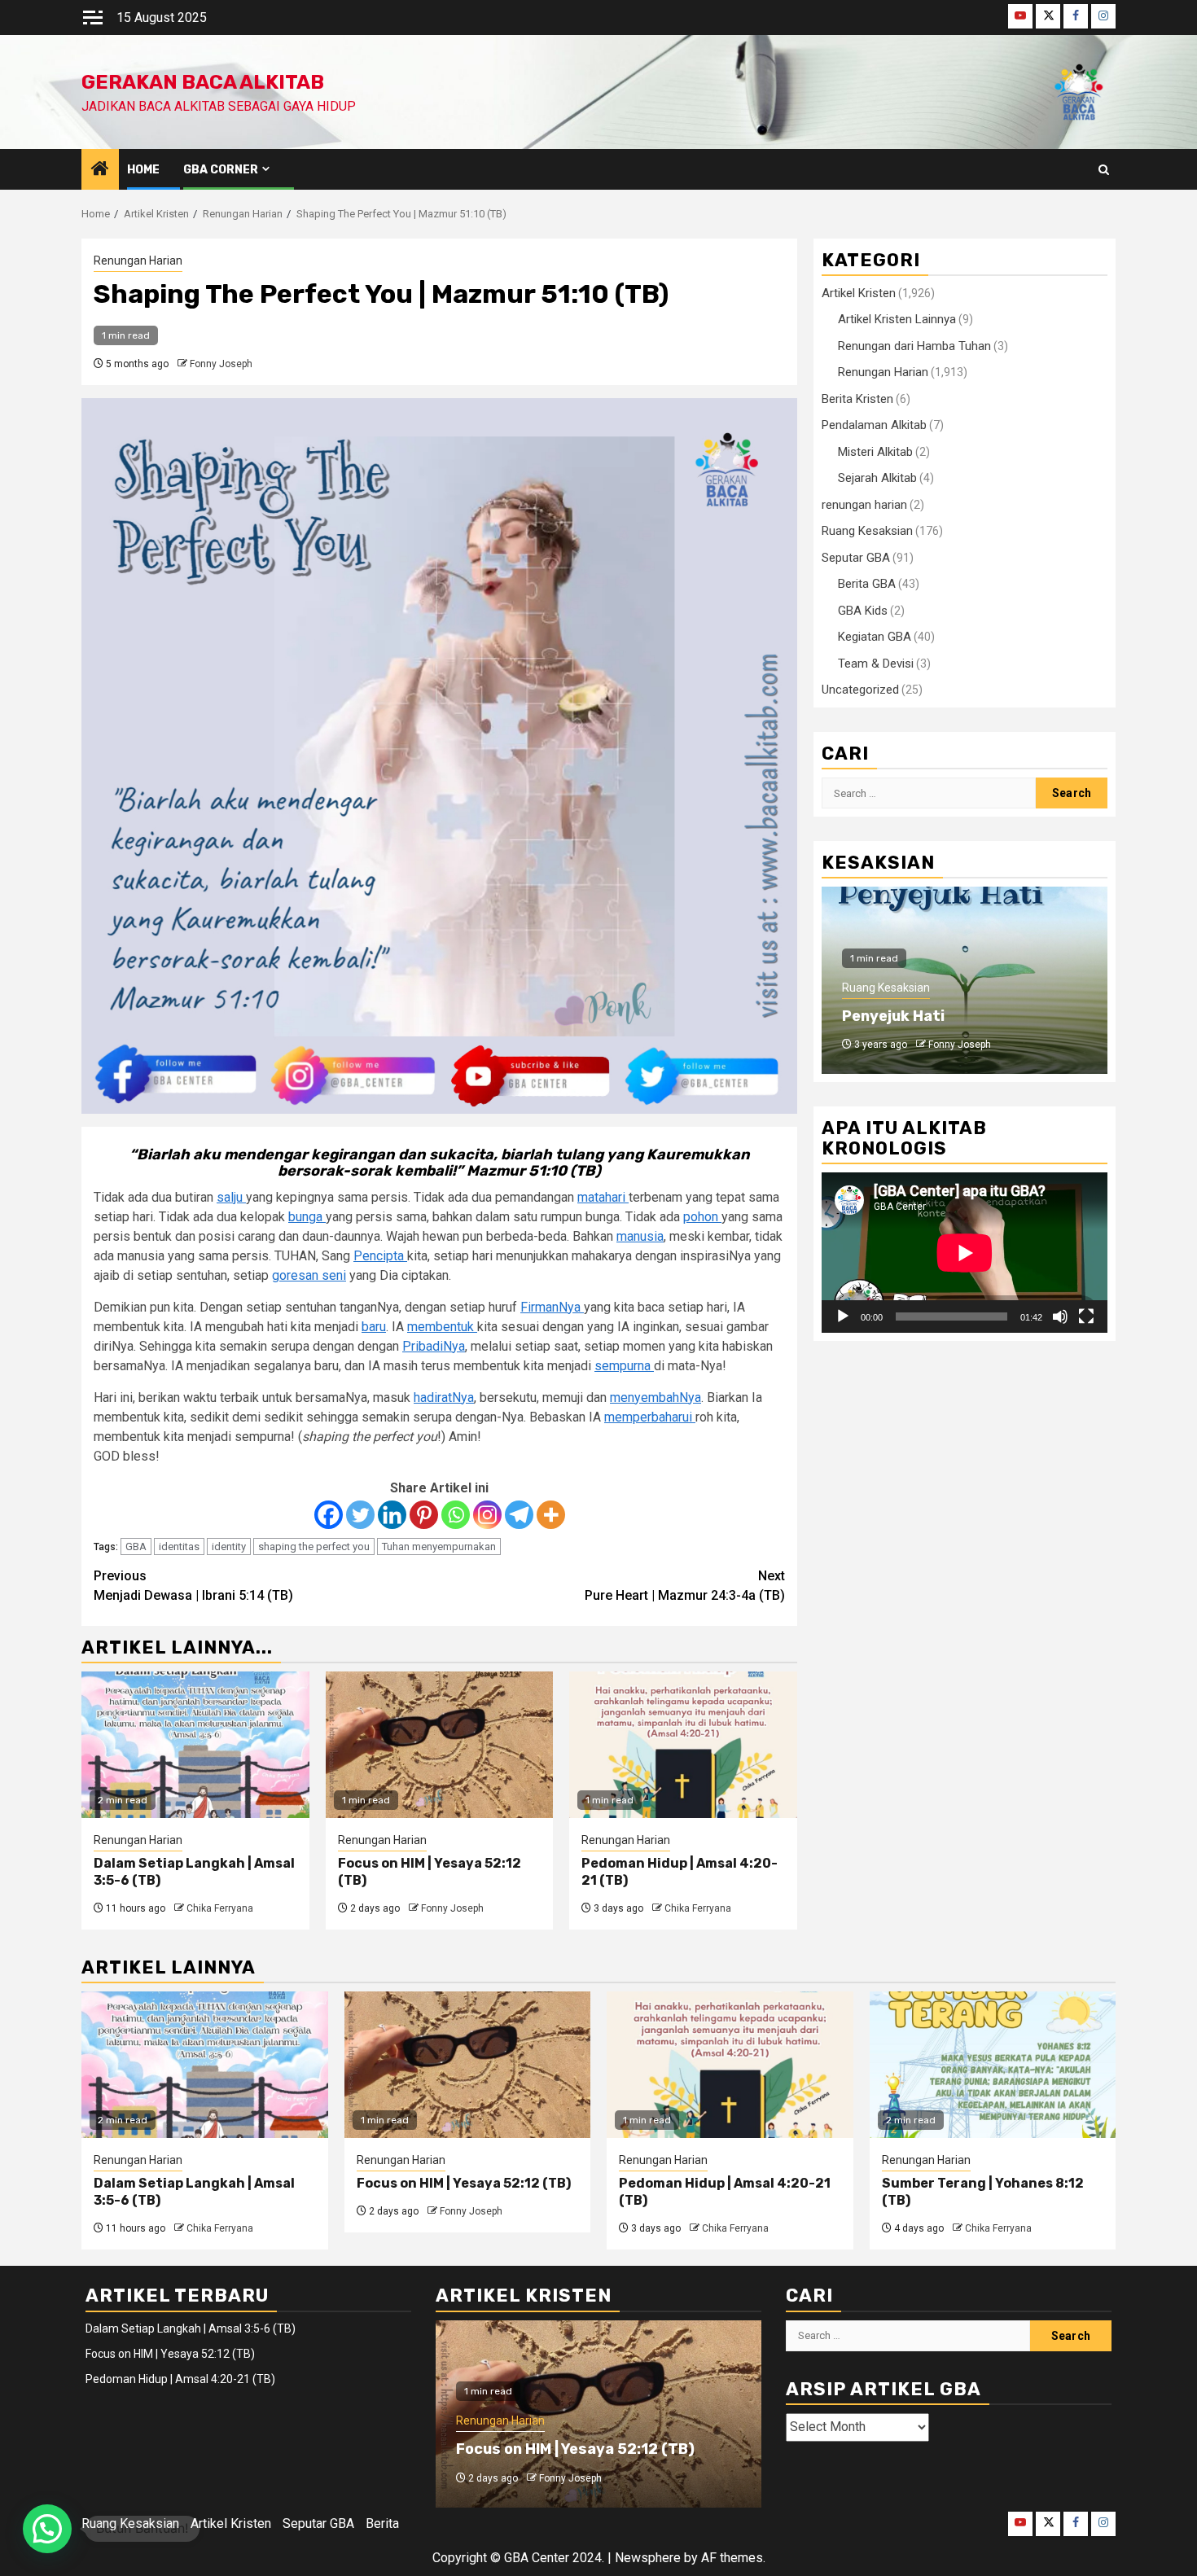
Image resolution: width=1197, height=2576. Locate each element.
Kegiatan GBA (875, 637)
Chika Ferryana (220, 1908)
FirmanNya (552, 1307)
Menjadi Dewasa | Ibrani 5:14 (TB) (193, 1586)
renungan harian (864, 505)
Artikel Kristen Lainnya (897, 319)
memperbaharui (650, 1417)
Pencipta (380, 1256)
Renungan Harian (138, 261)
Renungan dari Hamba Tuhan (914, 346)
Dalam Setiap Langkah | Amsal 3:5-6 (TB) (191, 2328)
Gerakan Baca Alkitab (203, 82)
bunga (307, 1217)
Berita (382, 2523)
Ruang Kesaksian (867, 531)
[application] (965, 1253)
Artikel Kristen (859, 293)
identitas (179, 1546)
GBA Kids (863, 611)
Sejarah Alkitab (877, 478)
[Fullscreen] (1086, 1316)
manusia (640, 1236)
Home (143, 170)
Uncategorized (860, 690)
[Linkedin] (392, 1515)
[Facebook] (329, 1515)
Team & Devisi (876, 664)
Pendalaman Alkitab (874, 425)
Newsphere (648, 2558)
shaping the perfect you (314, 1546)
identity (229, 1546)
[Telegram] (519, 1515)
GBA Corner (221, 170)
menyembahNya (655, 1398)
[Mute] (1060, 1316)
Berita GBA (867, 584)
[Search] (1104, 170)
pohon (702, 1217)
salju (231, 1197)
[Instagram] (487, 1515)
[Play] (843, 1316)
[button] (47, 2529)
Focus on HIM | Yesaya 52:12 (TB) (464, 2183)
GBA (136, 1546)
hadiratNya (444, 1398)
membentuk (442, 1327)
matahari (603, 1197)
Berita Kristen (857, 399)
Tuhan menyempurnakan (439, 1546)
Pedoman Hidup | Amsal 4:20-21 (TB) (180, 2379)
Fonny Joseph (221, 364)
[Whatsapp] (456, 1515)
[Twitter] (360, 1515)
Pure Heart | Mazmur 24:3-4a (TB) (685, 1586)
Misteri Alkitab (875, 452)
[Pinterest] (424, 1515)
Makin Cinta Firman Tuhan (938, 1016)
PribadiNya (434, 1346)
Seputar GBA (856, 558)
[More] (551, 1515)
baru (374, 1327)
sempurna (624, 1366)
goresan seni (309, 1275)
